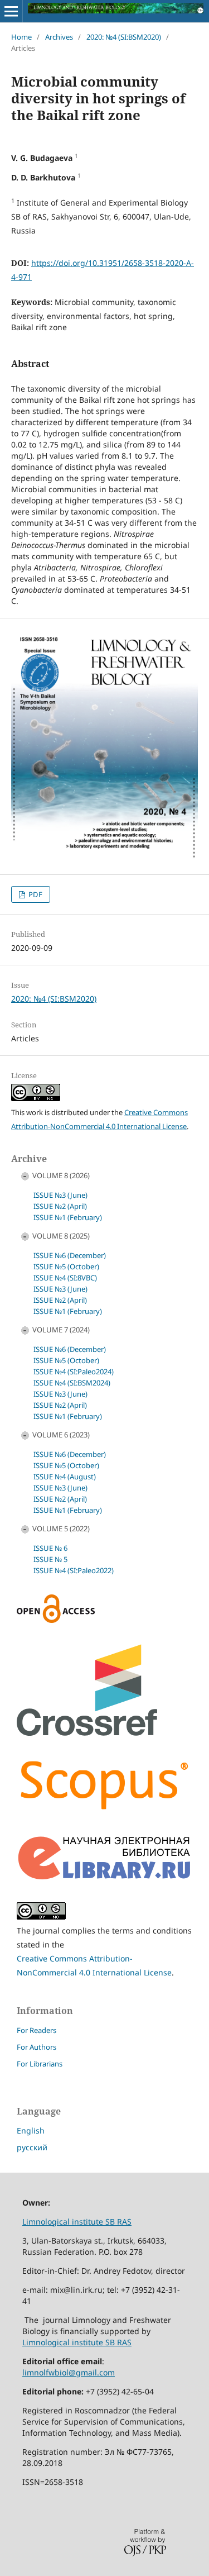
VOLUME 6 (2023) (61, 1435)
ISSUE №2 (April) (60, 1206)
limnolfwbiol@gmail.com (69, 2372)
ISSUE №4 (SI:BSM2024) (72, 1383)
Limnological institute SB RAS (77, 2222)
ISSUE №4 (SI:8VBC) (65, 1278)
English (31, 2130)
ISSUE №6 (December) (70, 1255)
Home (21, 37)
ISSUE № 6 (50, 1548)
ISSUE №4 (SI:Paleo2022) (74, 1570)
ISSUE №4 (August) (65, 1477)
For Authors (37, 2047)
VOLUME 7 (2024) (61, 1330)
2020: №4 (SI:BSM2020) (124, 37)
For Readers (37, 2030)
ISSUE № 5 (50, 1559)
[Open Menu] (11, 11)
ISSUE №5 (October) (66, 1266)
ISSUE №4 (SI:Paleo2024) (74, 1372)
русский (32, 2147)
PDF (35, 894)
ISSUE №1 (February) (68, 1217)
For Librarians (40, 2064)
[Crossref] (87, 1733)
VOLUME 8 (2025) (61, 1236)
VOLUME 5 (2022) (61, 1529)
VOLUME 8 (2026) (61, 1175)
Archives (59, 37)
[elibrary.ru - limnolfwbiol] (104, 1878)
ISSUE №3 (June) (60, 1195)
